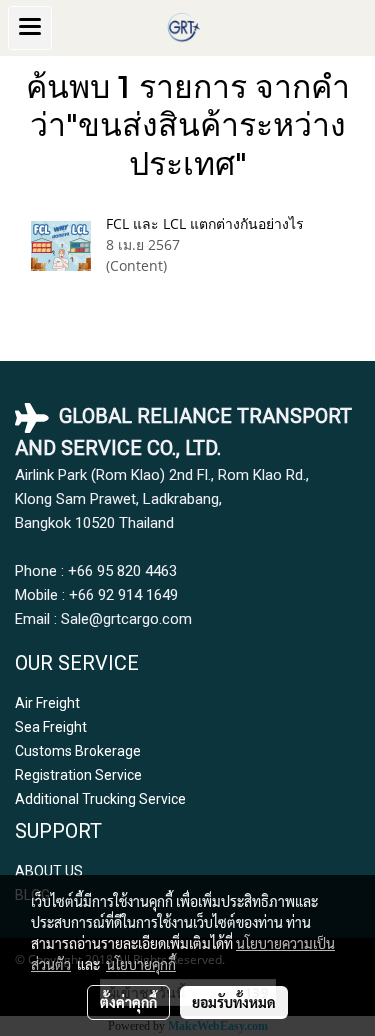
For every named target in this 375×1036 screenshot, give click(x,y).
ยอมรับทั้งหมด (234, 1002)
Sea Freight (51, 727)
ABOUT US (49, 871)
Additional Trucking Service (100, 799)
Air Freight (47, 703)
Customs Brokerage (78, 751)
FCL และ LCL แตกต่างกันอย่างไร (205, 223)
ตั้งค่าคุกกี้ (128, 1002)
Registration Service (78, 775)
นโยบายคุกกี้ (141, 964)
